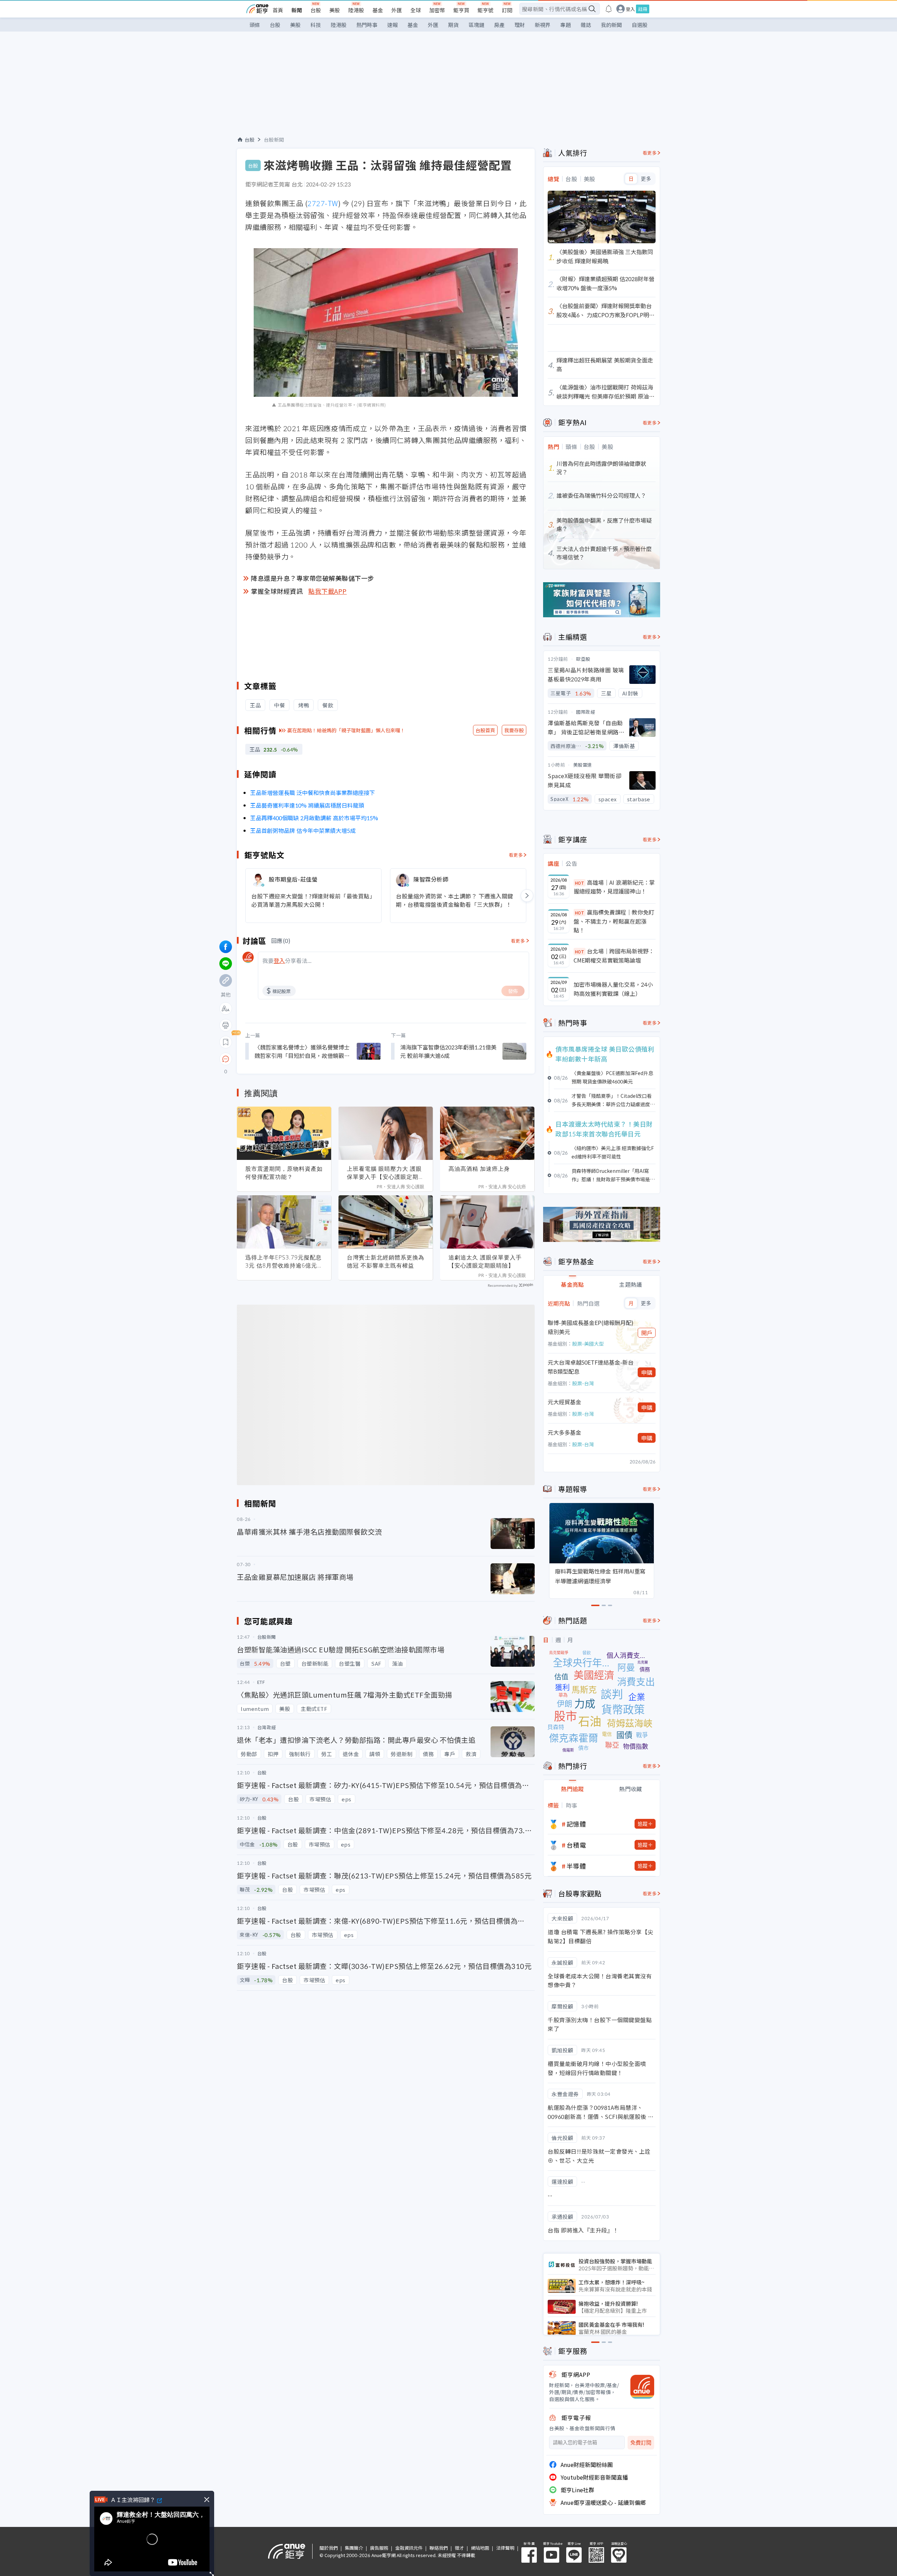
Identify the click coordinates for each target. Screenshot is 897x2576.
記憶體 (576, 1824)
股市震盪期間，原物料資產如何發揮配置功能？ (284, 1173)
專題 (566, 25)
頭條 (255, 25)
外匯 (397, 10)
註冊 (643, 9)
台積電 (576, 1845)
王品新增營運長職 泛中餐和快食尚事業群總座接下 (313, 793)
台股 (316, 10)
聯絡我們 (439, 2548)
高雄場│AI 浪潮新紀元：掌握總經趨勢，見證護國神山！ (614, 887)
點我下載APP (328, 591)
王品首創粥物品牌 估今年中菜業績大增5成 (303, 830)
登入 (630, 9)
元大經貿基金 (564, 1402)
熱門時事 (367, 25)
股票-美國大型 (588, 1344)
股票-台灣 (583, 1383)
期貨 (453, 25)
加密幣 (437, 10)
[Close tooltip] (284, 1059)
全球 (416, 10)
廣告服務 (379, 2548)
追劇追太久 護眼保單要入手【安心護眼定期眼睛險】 (485, 1261)
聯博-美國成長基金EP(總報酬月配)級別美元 (591, 1327)
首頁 (278, 10)
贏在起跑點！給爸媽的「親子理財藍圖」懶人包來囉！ (346, 730)
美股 (335, 10)
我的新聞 (611, 25)
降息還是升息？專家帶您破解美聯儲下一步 (313, 578)
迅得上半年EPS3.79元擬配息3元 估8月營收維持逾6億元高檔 (283, 1262)
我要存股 (514, 730)
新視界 (543, 25)
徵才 (459, 2548)
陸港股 (356, 10)
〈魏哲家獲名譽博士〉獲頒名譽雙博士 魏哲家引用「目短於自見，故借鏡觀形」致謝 (302, 1051)
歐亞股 (583, 659)
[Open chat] (226, 1059)
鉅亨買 (461, 10)
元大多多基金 (564, 1432)
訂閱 (507, 10)
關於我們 (329, 2548)
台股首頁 (485, 730)
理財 (520, 25)
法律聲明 (505, 2548)
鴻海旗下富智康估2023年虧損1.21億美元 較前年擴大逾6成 (448, 1051)
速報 (392, 25)
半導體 (576, 1866)
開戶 (647, 1333)
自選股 (640, 25)
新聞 (297, 10)
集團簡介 (354, 2548)
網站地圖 (480, 2548)
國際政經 (586, 712)
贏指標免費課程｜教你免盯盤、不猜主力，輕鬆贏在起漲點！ (614, 921)
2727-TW (323, 203)
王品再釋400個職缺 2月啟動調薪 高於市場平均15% (314, 818)
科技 (316, 25)
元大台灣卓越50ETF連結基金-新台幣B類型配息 (591, 1367)
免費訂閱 (641, 2443)
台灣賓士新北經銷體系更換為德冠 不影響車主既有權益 (386, 1261)
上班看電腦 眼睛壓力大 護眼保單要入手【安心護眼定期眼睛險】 (386, 1173)
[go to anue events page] (609, 9)
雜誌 (586, 25)
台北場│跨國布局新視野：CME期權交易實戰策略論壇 (614, 956)
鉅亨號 (485, 10)
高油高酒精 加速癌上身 (479, 1169)
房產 (499, 25)
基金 (378, 10)
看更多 (516, 855)
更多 (646, 179)
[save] (226, 1042)
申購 (647, 1372)
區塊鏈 (476, 25)
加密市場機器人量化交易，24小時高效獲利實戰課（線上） (613, 989)
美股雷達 (583, 765)
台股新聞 (274, 140)
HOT (580, 883)
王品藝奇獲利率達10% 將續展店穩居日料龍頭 (307, 805)
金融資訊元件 (409, 2548)
